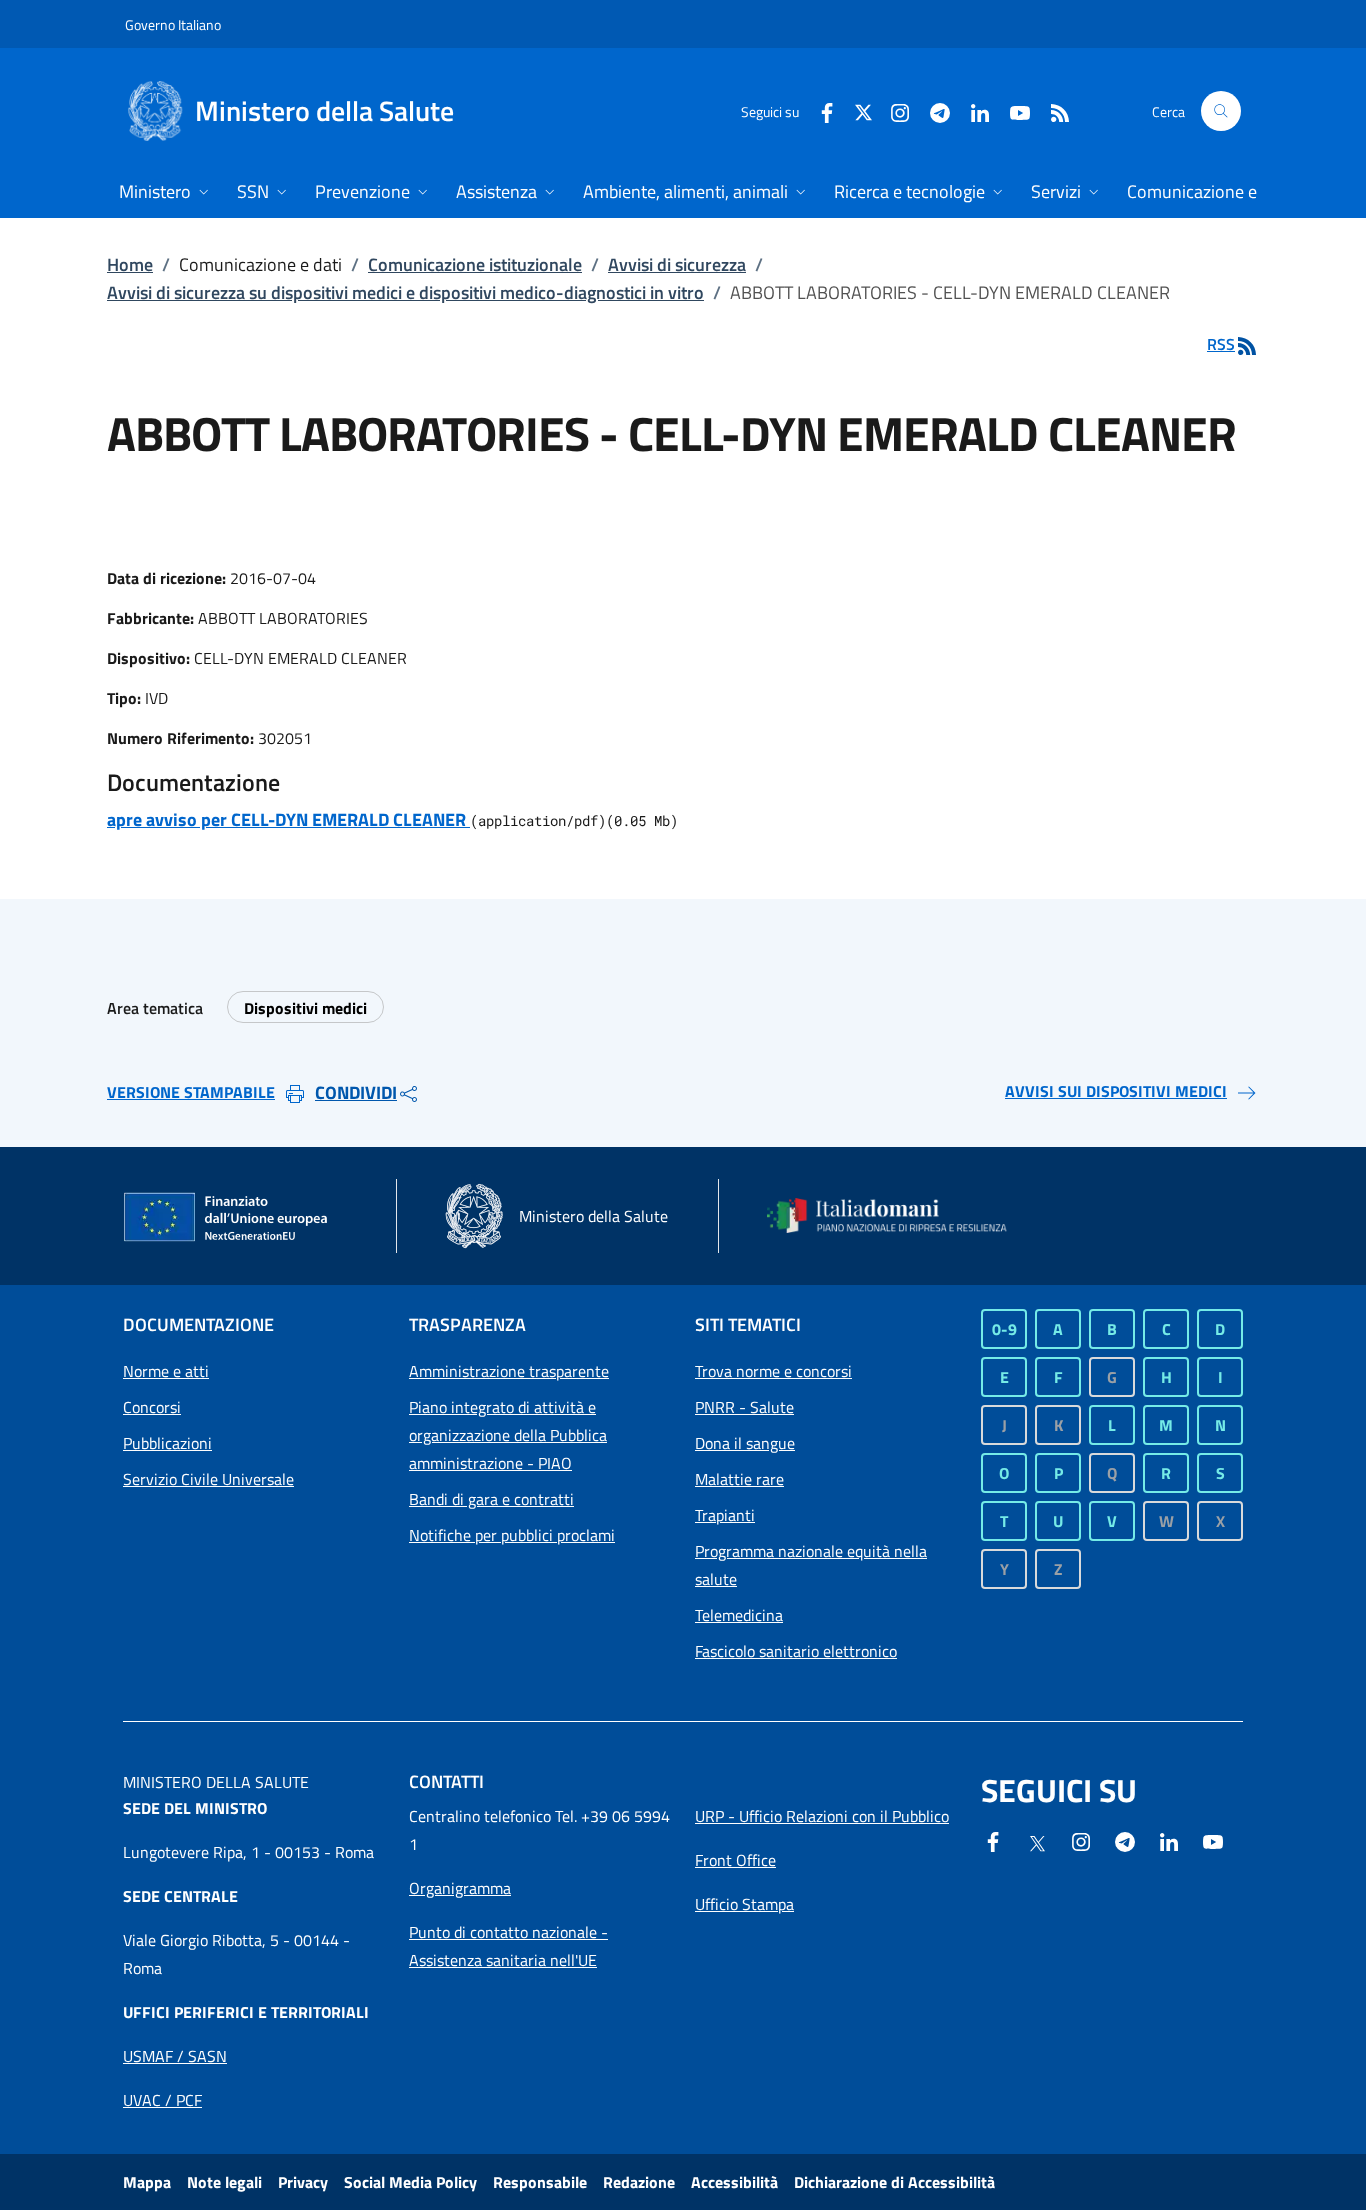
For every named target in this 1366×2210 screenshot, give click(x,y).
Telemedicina (739, 1615)
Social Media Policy (410, 2182)
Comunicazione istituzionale (475, 264)
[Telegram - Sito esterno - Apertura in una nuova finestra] (1125, 1840)
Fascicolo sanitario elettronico (796, 1651)
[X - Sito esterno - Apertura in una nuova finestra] (863, 110)
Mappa (147, 2182)
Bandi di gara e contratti (491, 1499)
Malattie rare (739, 1479)
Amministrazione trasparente (509, 1371)
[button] (1221, 111)
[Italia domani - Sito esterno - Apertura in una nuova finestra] (898, 1215)
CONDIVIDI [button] (356, 1092)
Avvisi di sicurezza (677, 264)
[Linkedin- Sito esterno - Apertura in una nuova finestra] (1169, 1840)
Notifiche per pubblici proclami (512, 1535)
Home (130, 264)
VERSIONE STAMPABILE (191, 1092)
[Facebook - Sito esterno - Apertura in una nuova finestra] (819, 110)
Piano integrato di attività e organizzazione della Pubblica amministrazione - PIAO (508, 1435)
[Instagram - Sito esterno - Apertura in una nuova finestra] (892, 110)
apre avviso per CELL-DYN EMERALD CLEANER (288, 819)
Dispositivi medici (305, 1008)
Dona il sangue (745, 1443)
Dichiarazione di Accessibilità (894, 2182)
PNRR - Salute (744, 1407)
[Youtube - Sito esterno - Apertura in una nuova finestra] (1012, 110)
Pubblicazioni (167, 1443)
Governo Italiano (173, 24)
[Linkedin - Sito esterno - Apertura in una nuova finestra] (972, 110)
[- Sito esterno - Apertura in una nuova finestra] (1213, 1840)
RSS (1221, 344)
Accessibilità (734, 2182)
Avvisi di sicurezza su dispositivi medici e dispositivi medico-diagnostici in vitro (405, 292)
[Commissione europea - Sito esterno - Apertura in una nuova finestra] (227, 1218)
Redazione (639, 2182)
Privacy (303, 2182)
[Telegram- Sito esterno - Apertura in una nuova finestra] (932, 110)
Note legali (224, 2182)
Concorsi (152, 1407)
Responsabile (540, 2182)
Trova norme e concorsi (773, 1371)
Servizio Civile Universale (208, 1479)
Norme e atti (166, 1371)
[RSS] (1052, 110)
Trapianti (725, 1515)
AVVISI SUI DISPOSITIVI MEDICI (1116, 1091)
